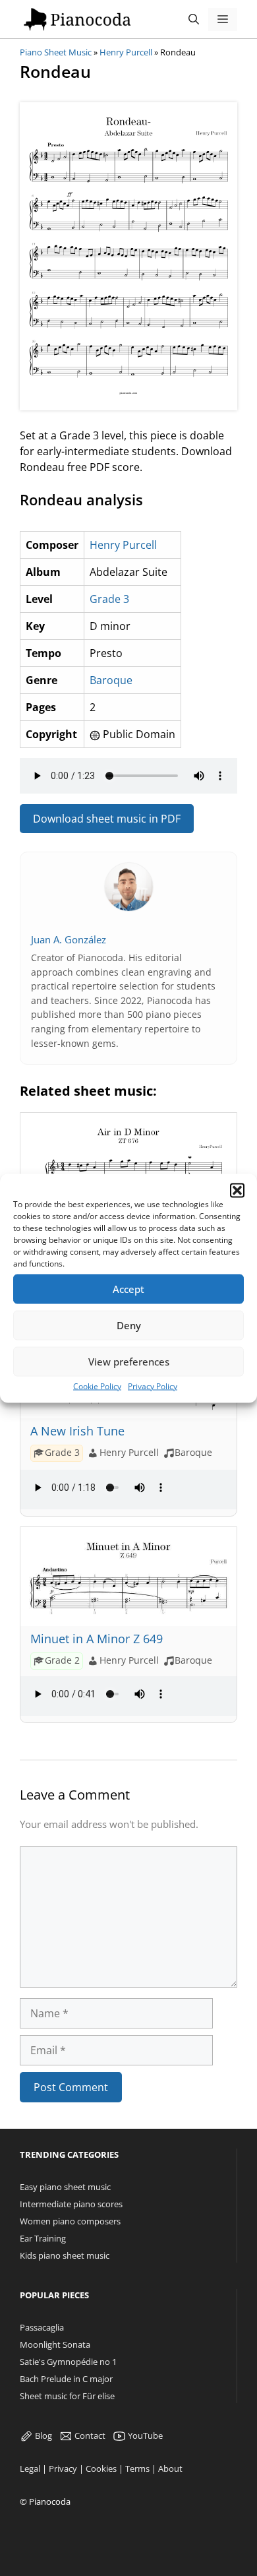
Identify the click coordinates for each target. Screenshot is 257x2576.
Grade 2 (62, 1660)
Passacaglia (42, 2327)
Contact (89, 2435)
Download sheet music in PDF (107, 819)
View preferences (129, 1362)
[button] (237, 1190)
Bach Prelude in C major (66, 2379)
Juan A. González (69, 939)
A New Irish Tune (77, 1431)
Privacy (63, 2468)
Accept (128, 1289)
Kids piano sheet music (65, 2255)
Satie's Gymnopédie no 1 (68, 2362)
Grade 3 (109, 599)
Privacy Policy (153, 1386)
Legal (30, 2468)
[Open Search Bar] (194, 19)
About (170, 2468)
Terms (137, 2468)
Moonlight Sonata (55, 2344)
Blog (43, 2435)
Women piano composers (70, 2221)
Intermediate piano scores (71, 2204)
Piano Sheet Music (56, 52)
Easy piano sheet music (65, 2187)
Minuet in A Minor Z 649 (97, 1639)
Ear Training (43, 2238)
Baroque (111, 680)
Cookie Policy (97, 1386)
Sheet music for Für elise (67, 2396)
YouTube (144, 2435)
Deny (129, 1325)
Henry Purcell (126, 52)
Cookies (101, 2468)
